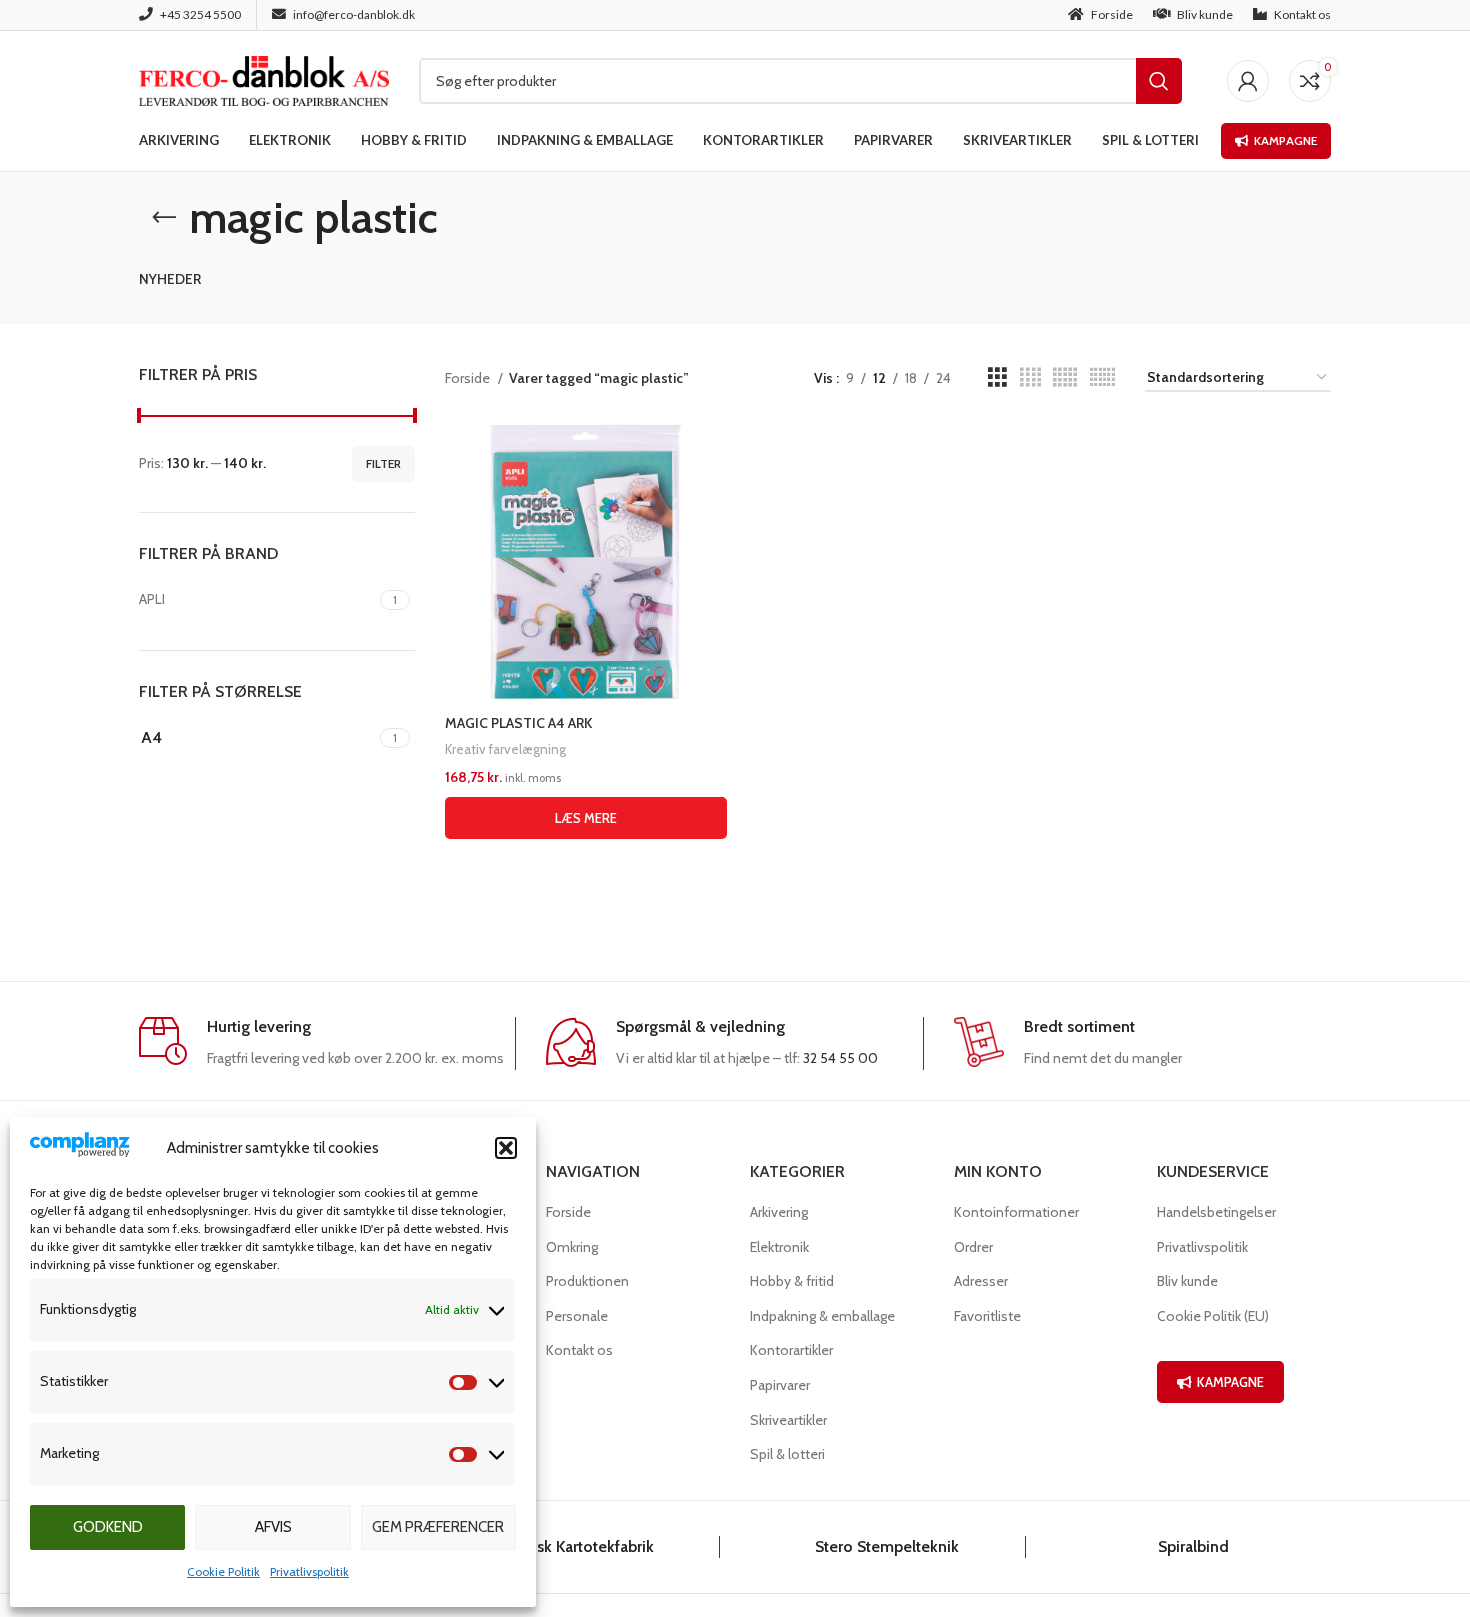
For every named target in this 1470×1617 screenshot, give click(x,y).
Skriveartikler (788, 1420)
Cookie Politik (223, 1571)
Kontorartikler (791, 1350)
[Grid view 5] (1065, 377)
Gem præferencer (438, 1527)
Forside (469, 378)
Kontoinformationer (1016, 1212)
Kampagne (1285, 140)
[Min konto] (1248, 81)
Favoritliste (987, 1316)
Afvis (273, 1527)
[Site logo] (264, 79)
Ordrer (973, 1247)
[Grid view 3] (997, 377)
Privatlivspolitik (309, 1571)
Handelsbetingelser (1216, 1212)
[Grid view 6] (1102, 377)
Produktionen (587, 1281)
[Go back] (164, 218)
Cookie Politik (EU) (1213, 1316)
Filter (383, 463)
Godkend (108, 1527)
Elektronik (779, 1247)
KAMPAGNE (1230, 1382)
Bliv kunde (1187, 1281)
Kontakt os (579, 1350)
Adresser (981, 1281)
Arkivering (779, 1212)
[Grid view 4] (1030, 377)
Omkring (572, 1247)
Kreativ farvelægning (505, 749)
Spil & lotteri (787, 1454)
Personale (577, 1316)
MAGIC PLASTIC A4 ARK (518, 723)
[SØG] (1159, 81)
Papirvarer (780, 1385)
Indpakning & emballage (822, 1316)
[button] (506, 1148)
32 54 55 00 (840, 1058)
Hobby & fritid (792, 1281)
